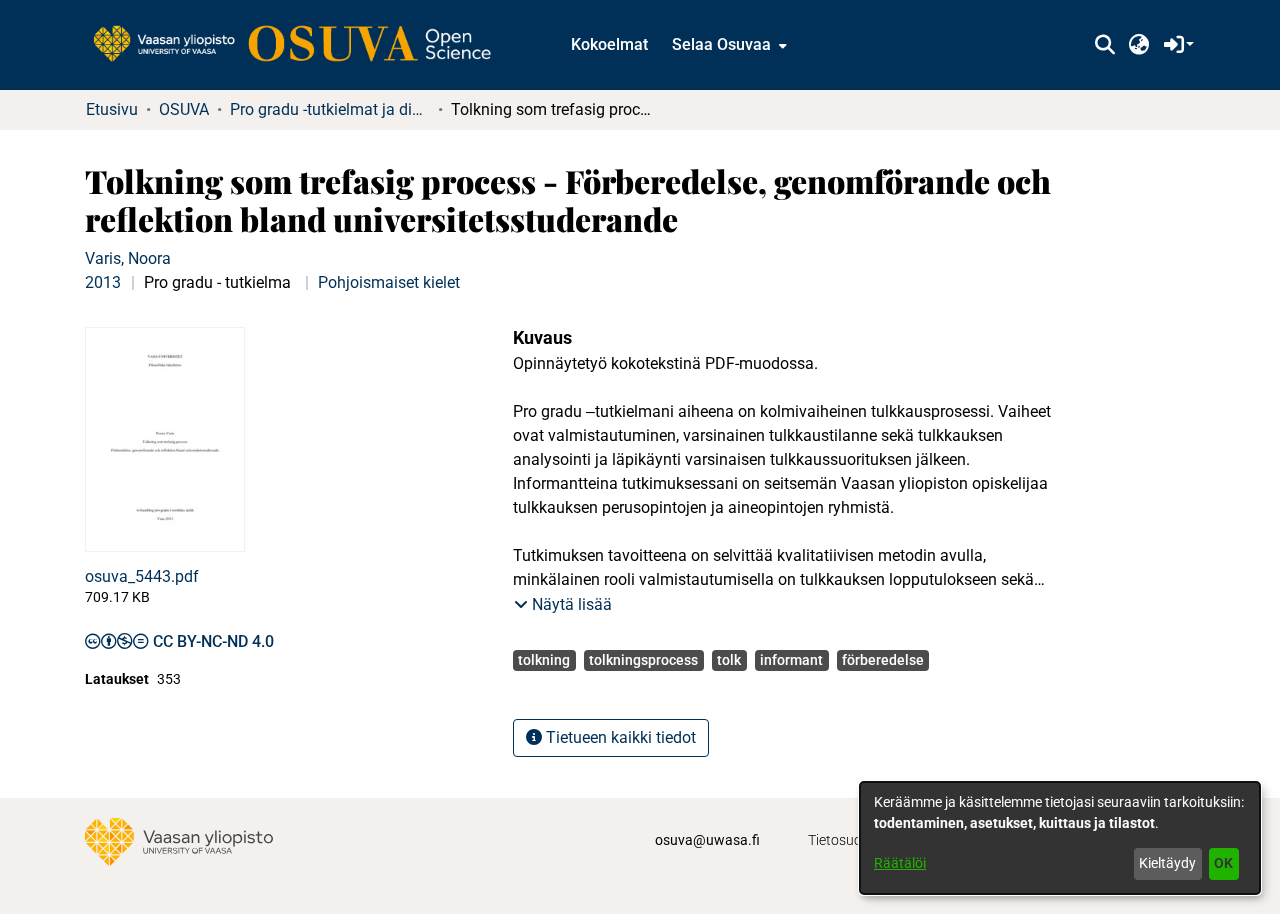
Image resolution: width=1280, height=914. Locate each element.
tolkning (544, 660)
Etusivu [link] (112, 109)
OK (1223, 863)
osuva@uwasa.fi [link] (707, 840)
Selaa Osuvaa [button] (721, 44)
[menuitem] (727, 45)
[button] (1104, 45)
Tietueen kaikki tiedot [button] (619, 737)
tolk (729, 660)
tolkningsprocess (643, 660)
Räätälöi (900, 863)
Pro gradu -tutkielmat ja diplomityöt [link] (330, 109)
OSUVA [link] (184, 109)
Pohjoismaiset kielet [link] (389, 282)
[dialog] (1060, 838)
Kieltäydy (1167, 863)
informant (791, 660)
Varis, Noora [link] (128, 258)
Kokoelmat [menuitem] (609, 44)
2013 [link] (103, 282)
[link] (302, 45)
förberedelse (883, 660)
